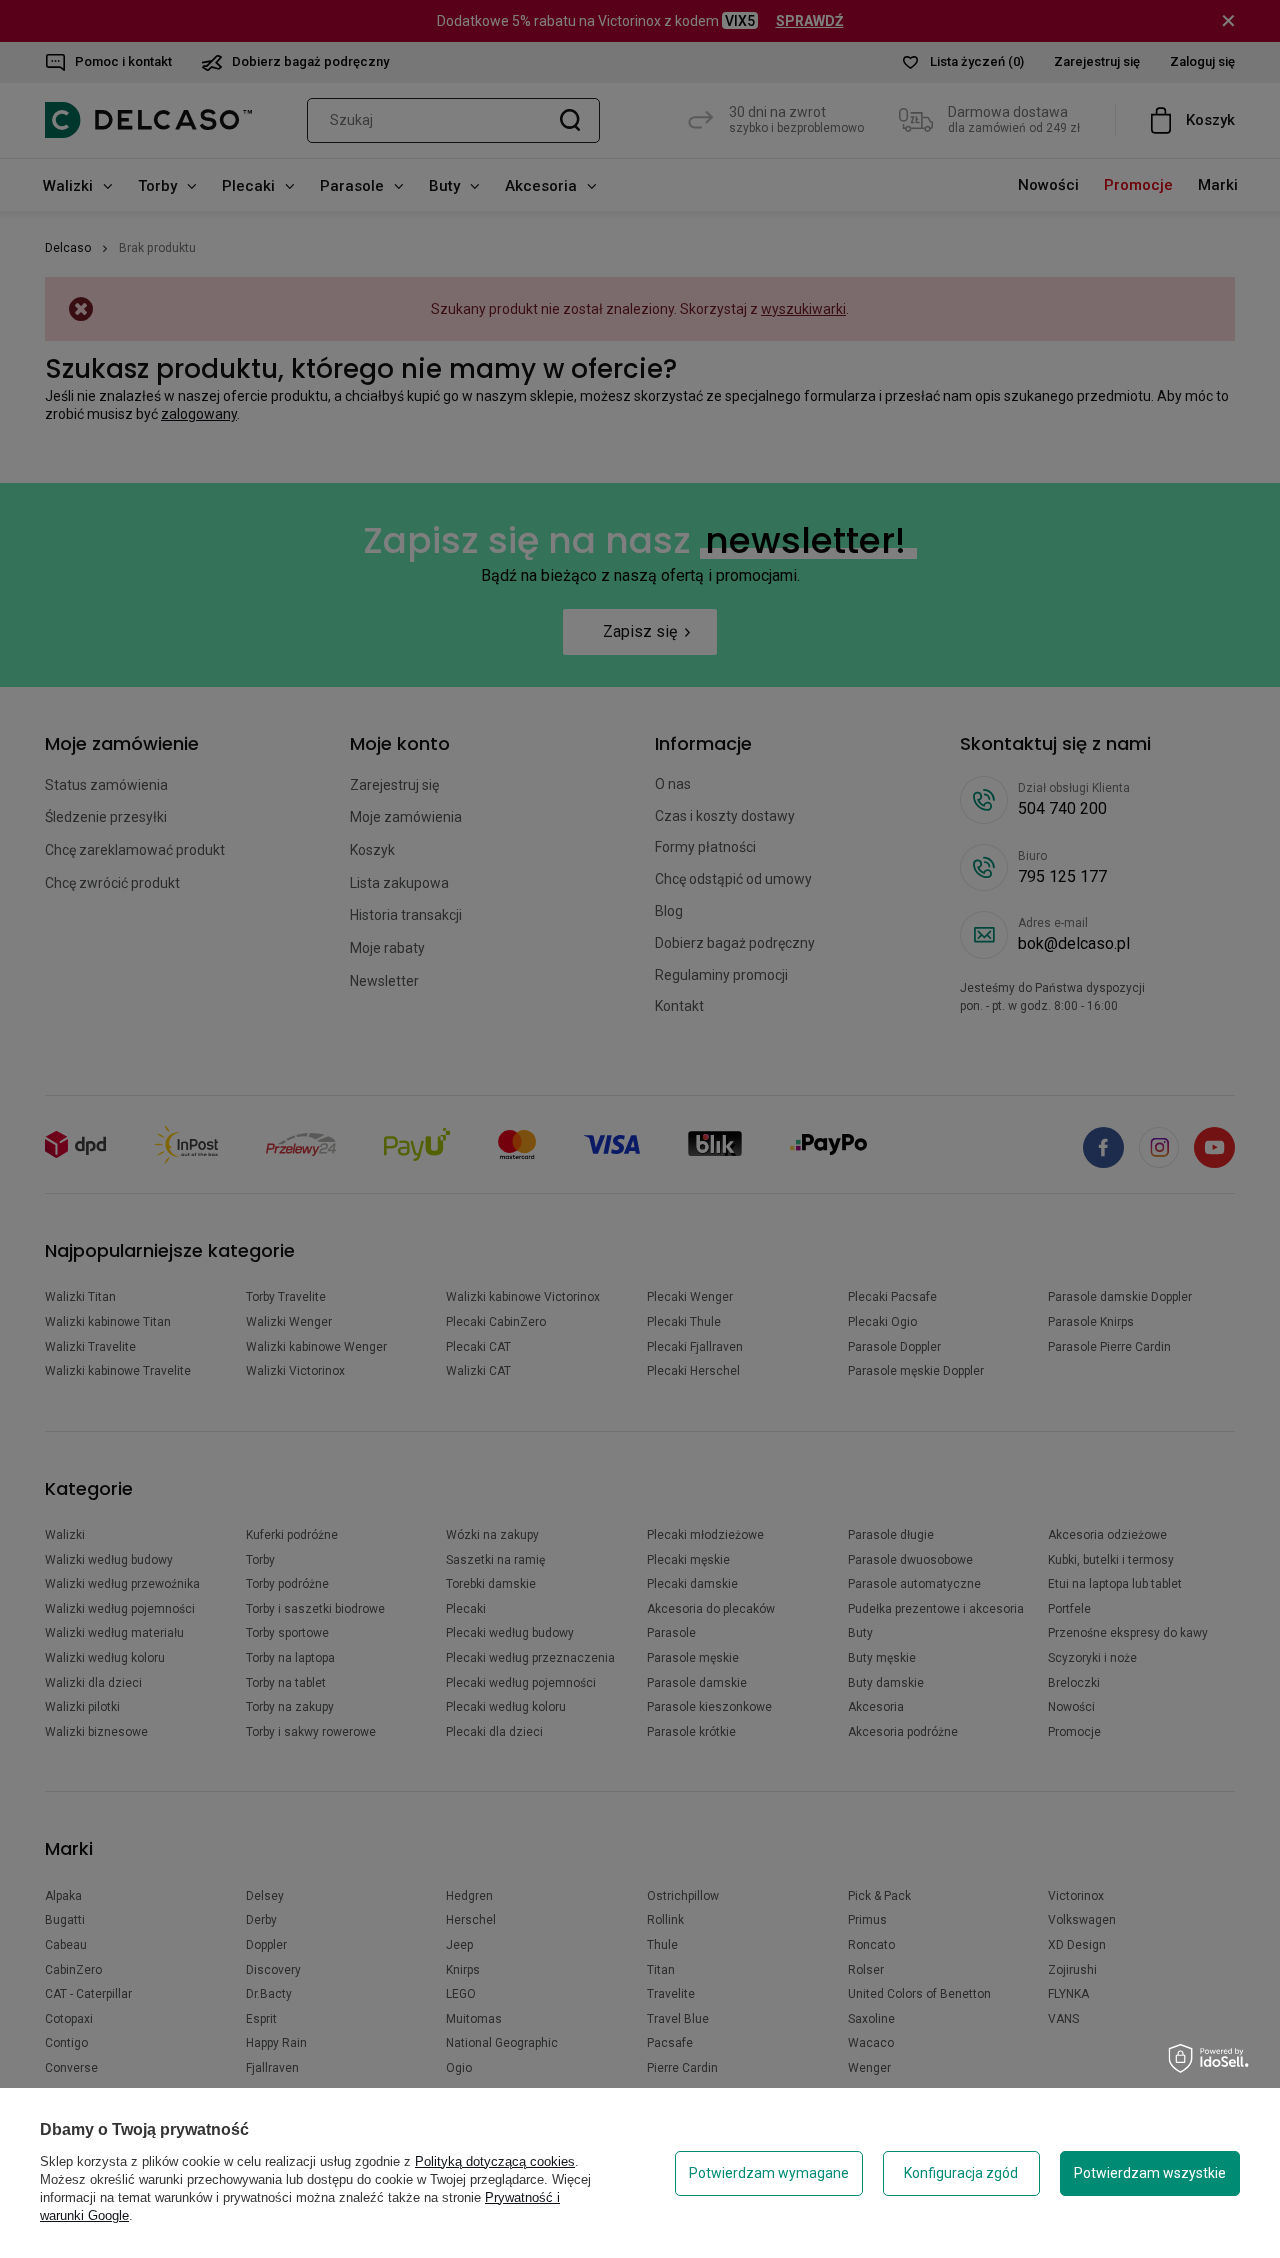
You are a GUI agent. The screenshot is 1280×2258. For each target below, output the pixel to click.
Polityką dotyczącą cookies (495, 2161)
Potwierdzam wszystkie (1150, 2173)
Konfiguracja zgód (961, 2173)
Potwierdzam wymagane (769, 2173)
